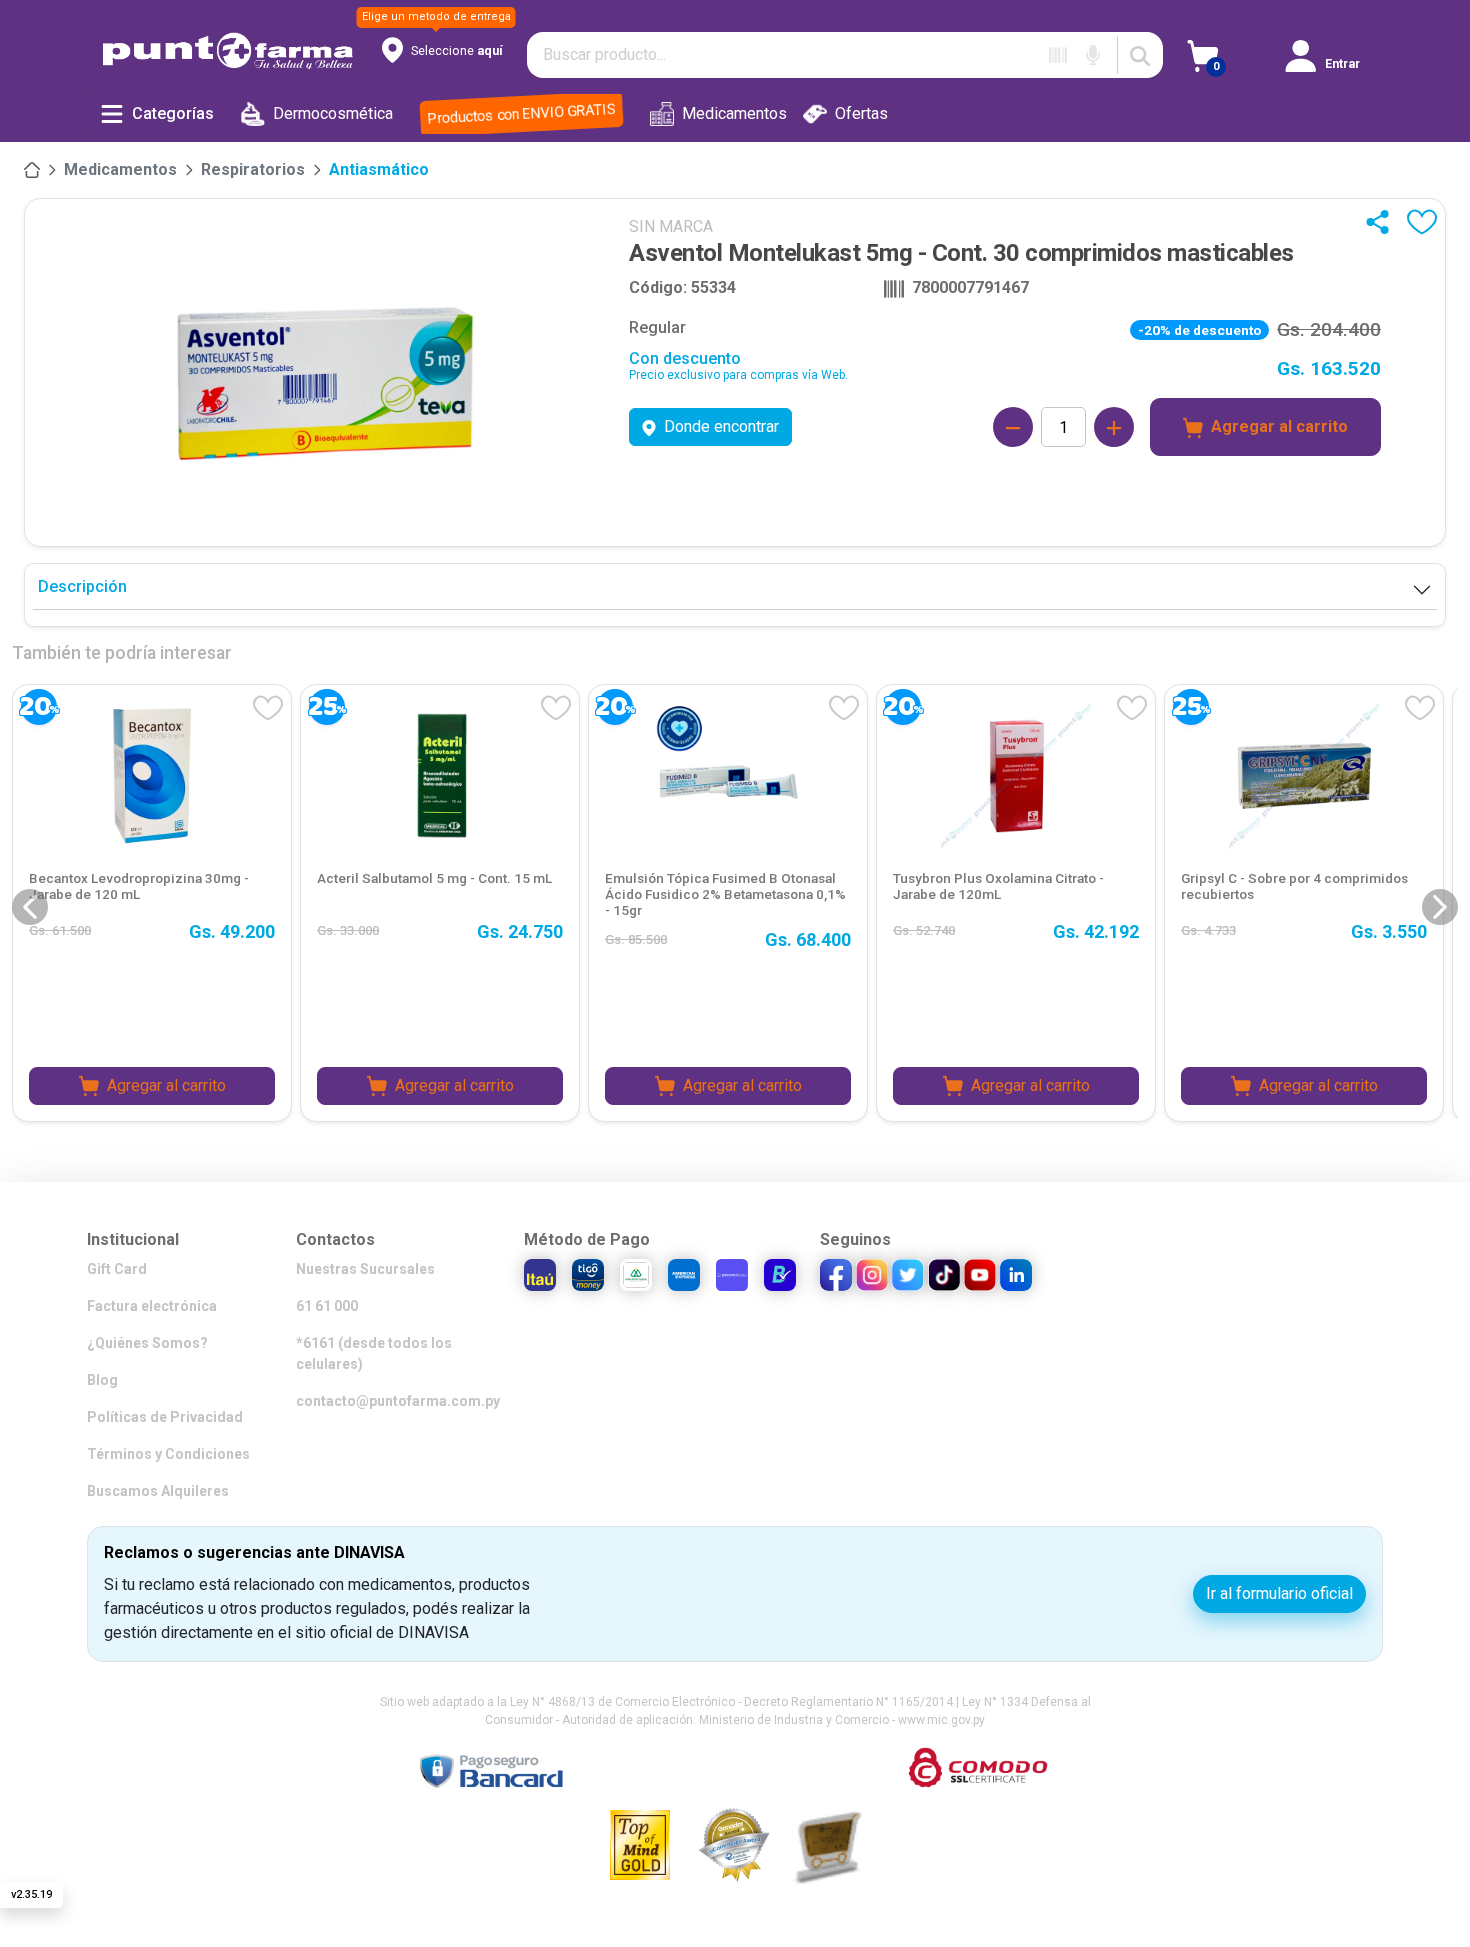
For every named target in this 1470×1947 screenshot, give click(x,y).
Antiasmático (379, 169)
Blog (102, 1380)
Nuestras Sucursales (365, 1269)
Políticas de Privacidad (165, 1417)
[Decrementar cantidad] (1013, 427)
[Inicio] (32, 170)
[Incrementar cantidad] (1114, 427)
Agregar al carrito (1279, 426)
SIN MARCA (671, 226)
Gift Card (117, 1269)
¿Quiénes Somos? (147, 1343)
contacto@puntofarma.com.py (398, 1401)
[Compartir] (1382, 222)
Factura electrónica (152, 1306)
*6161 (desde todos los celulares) (374, 1353)
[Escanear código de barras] (1058, 55)
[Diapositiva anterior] (30, 907)
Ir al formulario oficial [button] (1279, 1593)
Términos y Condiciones (168, 1454)
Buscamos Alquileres (158, 1491)
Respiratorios (253, 169)
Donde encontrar (721, 426)
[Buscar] (1140, 55)
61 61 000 (327, 1306)
